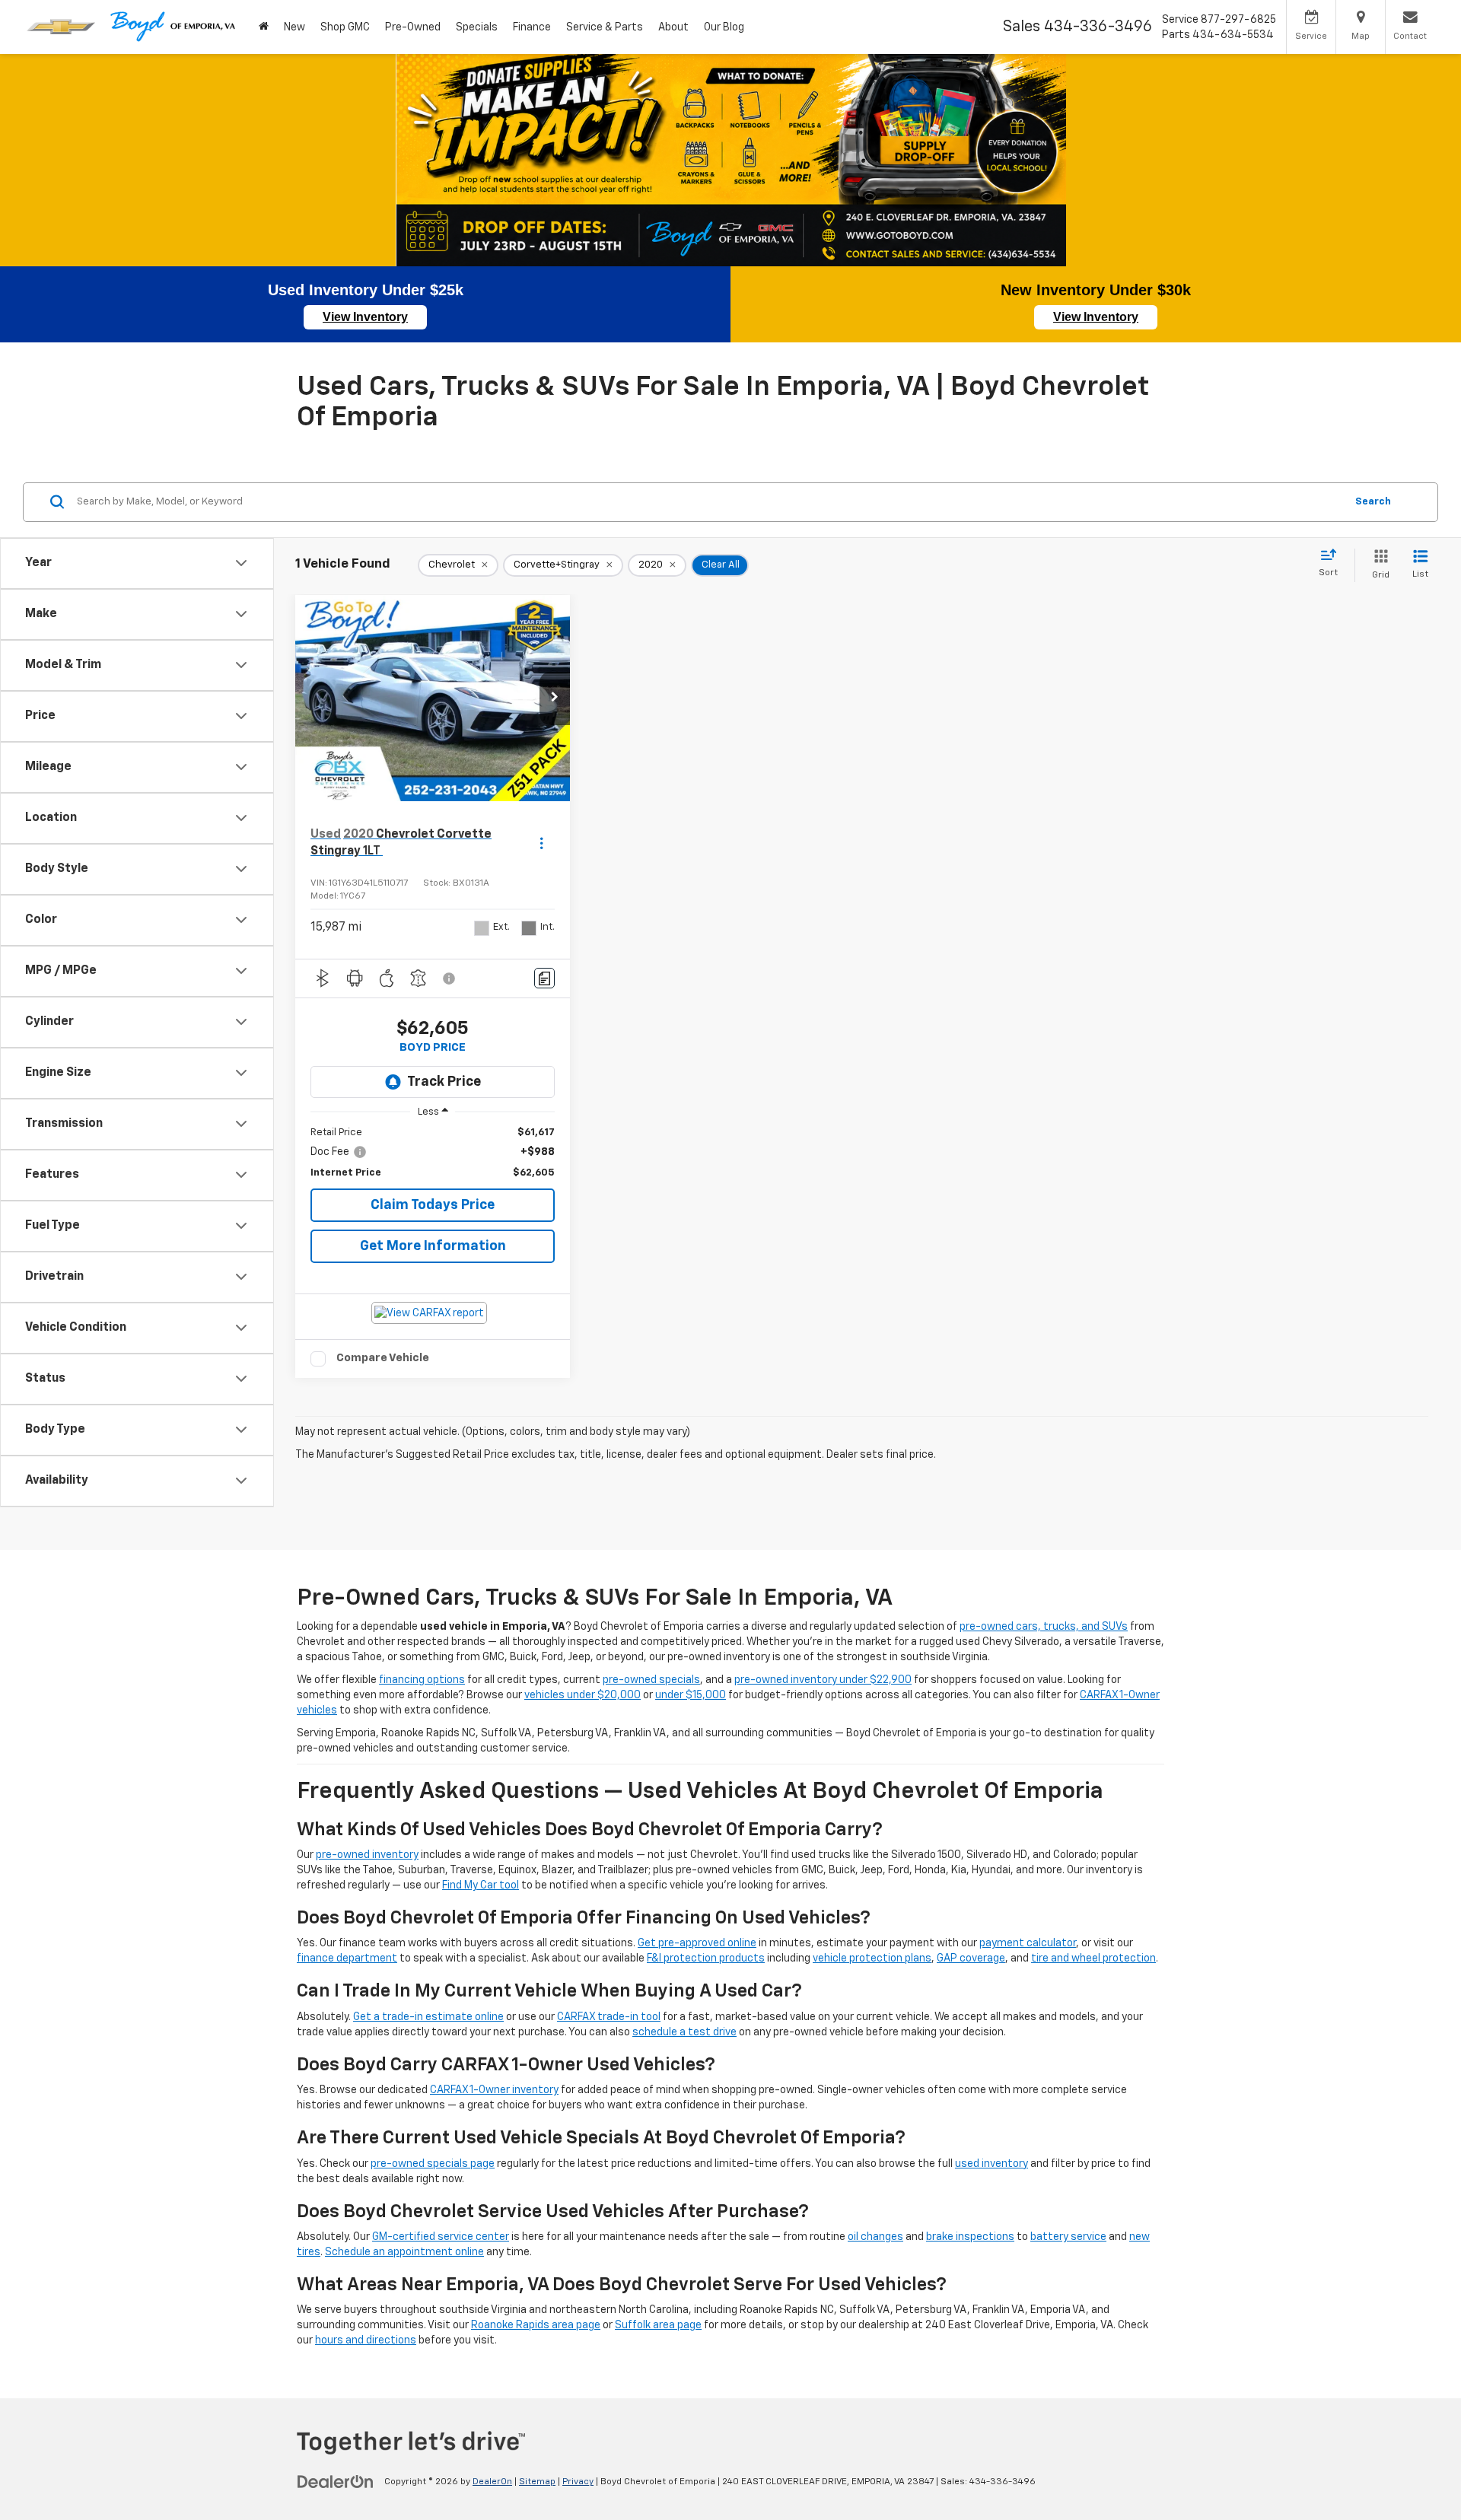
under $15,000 (691, 1695)
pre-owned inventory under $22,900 (823, 1680)
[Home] (264, 27)
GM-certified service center (441, 2237)
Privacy (578, 2482)
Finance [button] (532, 27)
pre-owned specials (651, 1680)
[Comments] (544, 978)
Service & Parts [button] (605, 27)
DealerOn (492, 2482)
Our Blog (724, 27)
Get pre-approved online (697, 1943)
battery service (1068, 2237)
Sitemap (537, 2482)
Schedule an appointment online (404, 2252)
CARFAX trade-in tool (609, 2017)
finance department (347, 1958)
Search (1373, 501)
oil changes (875, 2237)
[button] (555, 698)
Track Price (444, 1082)
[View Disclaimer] (450, 978)
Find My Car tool (481, 1885)
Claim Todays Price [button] (433, 1205)
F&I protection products (706, 1958)
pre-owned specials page (433, 2164)
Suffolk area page (658, 2325)
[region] (433, 1153)
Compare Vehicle (383, 1358)
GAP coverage (971, 1958)
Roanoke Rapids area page (536, 2325)
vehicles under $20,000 (582, 1695)
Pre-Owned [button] (413, 27)
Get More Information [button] (433, 1246)
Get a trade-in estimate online (428, 2017)
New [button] (294, 27)
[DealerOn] (336, 2481)
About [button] (673, 27)
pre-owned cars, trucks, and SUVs (1044, 1627)
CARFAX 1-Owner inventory (494, 2090)
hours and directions (366, 2340)
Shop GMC (345, 27)
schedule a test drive (684, 2032)
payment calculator (1028, 1943)
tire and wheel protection (1093, 1958)
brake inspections (970, 2237)
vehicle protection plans (872, 1958)
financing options (422, 1680)
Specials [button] (477, 27)
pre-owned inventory (367, 1855)
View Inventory (365, 317)
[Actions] (541, 843)
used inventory (992, 2164)
